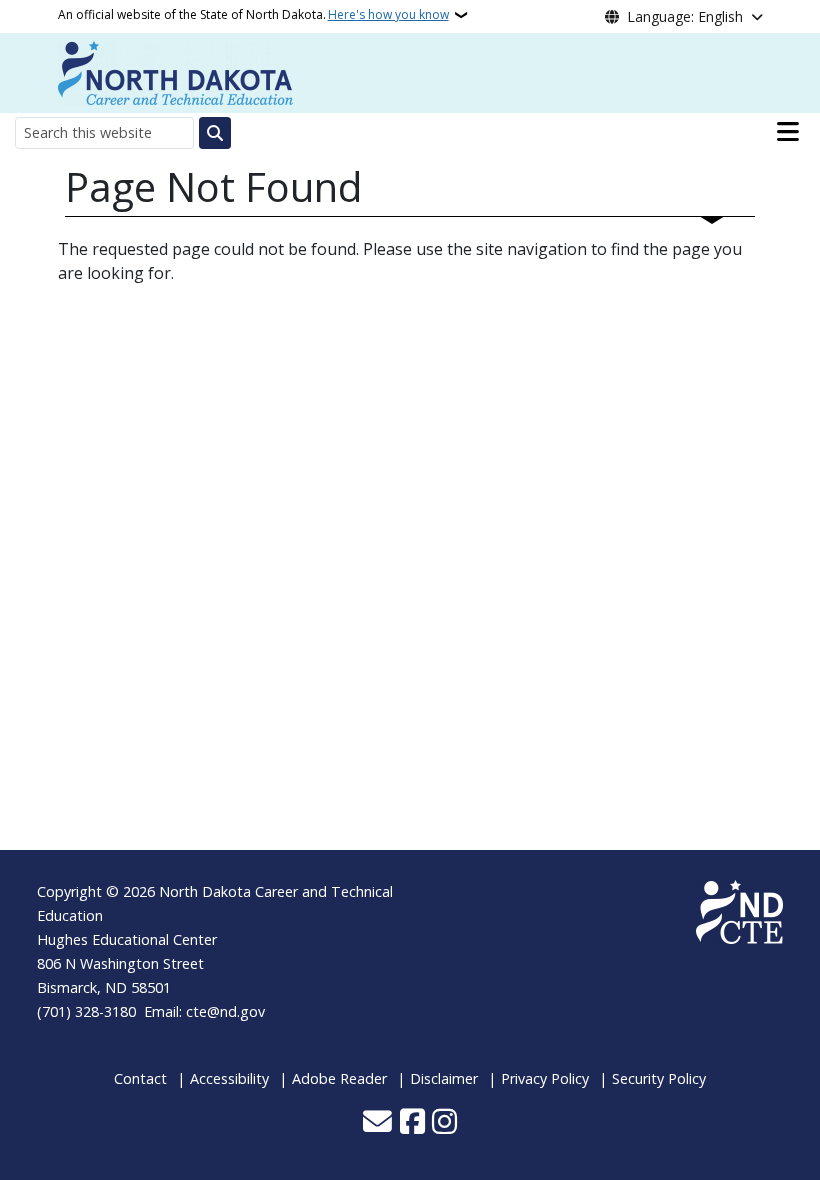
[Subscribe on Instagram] (444, 1123)
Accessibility (229, 1078)
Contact (140, 1078)
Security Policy (659, 1078)
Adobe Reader (339, 1078)
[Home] (175, 71)
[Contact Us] (377, 1123)
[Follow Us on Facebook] (412, 1123)
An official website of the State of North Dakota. (253, 14)
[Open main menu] (788, 132)
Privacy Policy (545, 1078)
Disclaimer (444, 1078)
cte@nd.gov (225, 1011)
